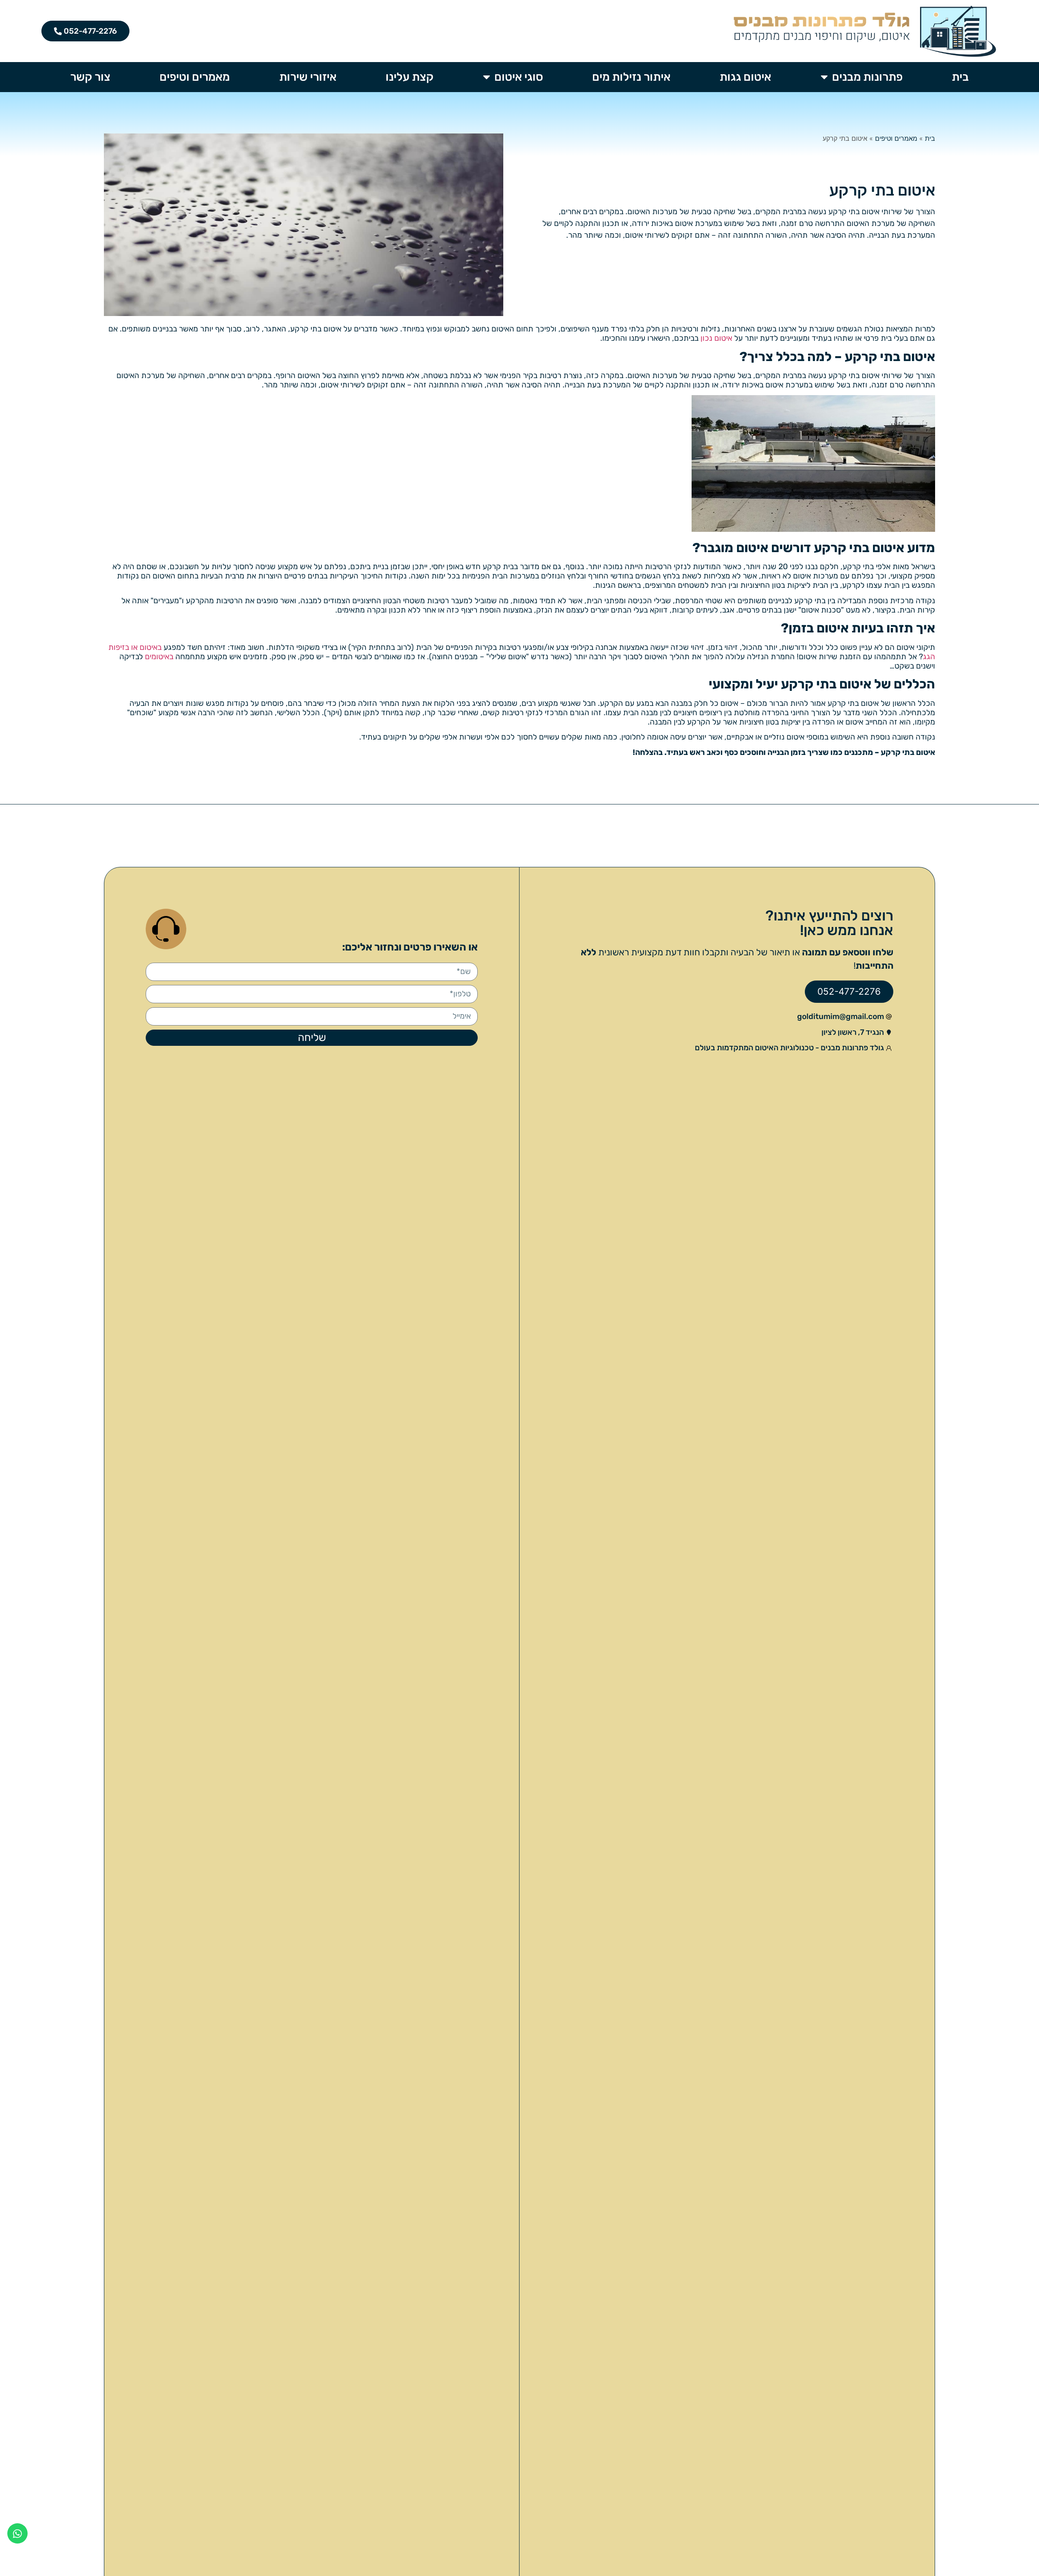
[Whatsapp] (17, 2533)
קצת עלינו (410, 77)
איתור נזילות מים (631, 77)
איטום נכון (716, 338)
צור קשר (90, 77)
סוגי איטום (519, 77)
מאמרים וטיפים (195, 77)
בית (960, 77)
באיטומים (159, 657)
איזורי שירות (308, 77)
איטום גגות (745, 77)
